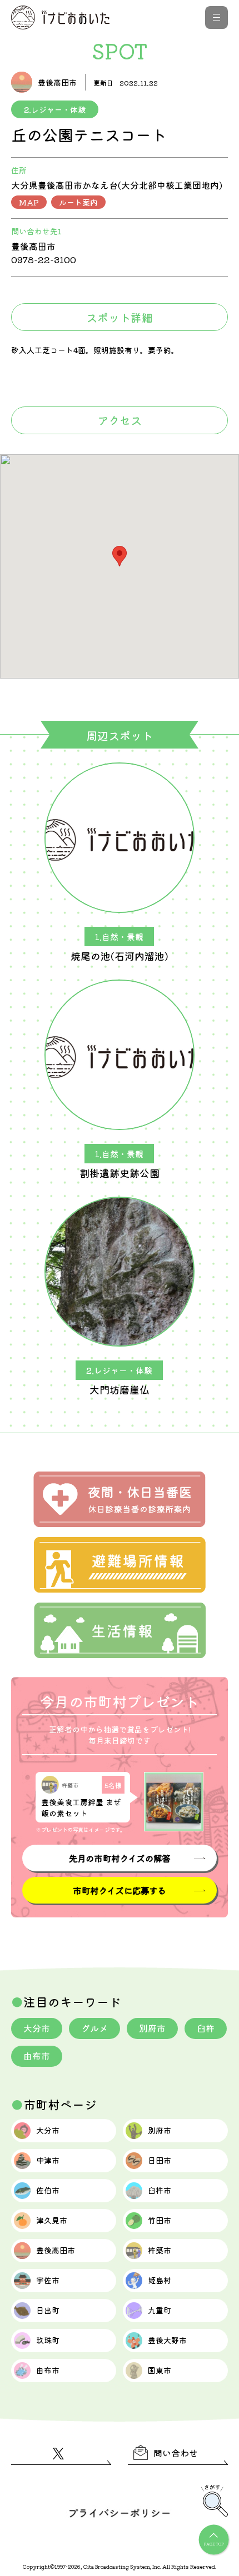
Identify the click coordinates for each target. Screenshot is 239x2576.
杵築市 (160, 2250)
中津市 (48, 2160)
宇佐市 (48, 2280)
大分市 (37, 2028)
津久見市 (52, 2220)
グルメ (94, 2028)
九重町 (160, 2310)
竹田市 (160, 2220)
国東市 (160, 2370)
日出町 (48, 2310)
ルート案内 (78, 202)
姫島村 (160, 2280)
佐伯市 (48, 2190)
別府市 (152, 2028)
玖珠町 (48, 2340)
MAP (29, 202)
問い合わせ (176, 2453)
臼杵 (206, 2028)
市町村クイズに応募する (119, 1890)
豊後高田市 (56, 2250)
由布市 (37, 2056)
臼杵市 (160, 2190)
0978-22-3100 (44, 259)
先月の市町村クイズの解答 (120, 1858)
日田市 (160, 2160)
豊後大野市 (167, 2340)
